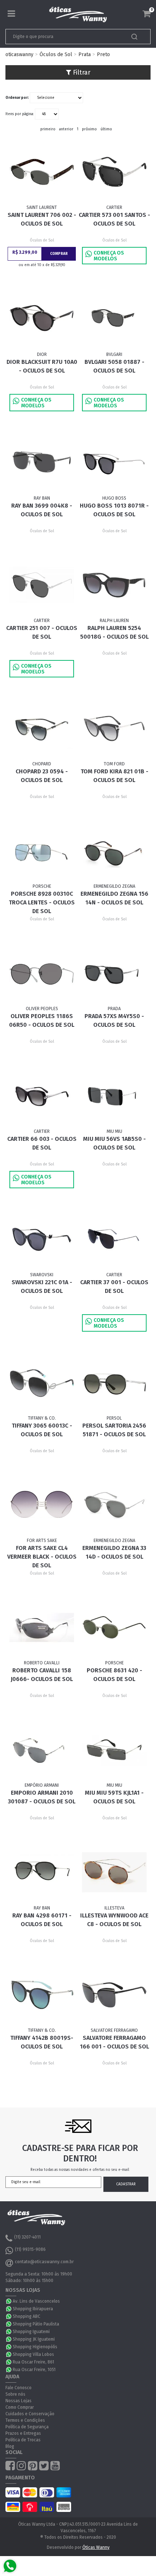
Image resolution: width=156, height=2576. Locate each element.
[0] (147, 14)
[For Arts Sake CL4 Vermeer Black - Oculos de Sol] (42, 1505)
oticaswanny (19, 54)
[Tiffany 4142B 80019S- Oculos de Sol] (42, 1995)
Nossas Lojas (19, 2401)
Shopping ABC (26, 2316)
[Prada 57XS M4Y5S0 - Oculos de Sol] (114, 973)
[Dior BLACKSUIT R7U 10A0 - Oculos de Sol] (42, 319)
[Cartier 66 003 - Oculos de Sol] (42, 1096)
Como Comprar (20, 2407)
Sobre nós (15, 2394)
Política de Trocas (23, 2440)
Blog (10, 2446)
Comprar (59, 254)
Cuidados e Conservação (30, 2414)
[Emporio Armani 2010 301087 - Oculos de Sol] (42, 1750)
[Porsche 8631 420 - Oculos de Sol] (114, 1627)
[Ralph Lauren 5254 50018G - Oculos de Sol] (114, 585)
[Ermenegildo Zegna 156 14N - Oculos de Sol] (114, 851)
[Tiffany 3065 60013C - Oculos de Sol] (42, 1382)
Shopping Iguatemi (31, 2332)
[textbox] (64, 37)
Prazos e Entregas (23, 2433)
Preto (103, 54)
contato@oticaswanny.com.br (44, 2262)
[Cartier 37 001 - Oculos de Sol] (114, 1239)
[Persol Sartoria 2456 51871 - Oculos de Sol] (114, 1382)
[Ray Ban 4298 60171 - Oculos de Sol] (42, 1872)
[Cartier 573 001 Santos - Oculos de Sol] (114, 172)
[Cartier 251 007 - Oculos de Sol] (42, 585)
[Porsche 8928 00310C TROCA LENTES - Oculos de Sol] (42, 851)
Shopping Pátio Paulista (36, 2324)
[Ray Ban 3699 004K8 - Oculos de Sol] (42, 462)
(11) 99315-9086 (30, 2249)
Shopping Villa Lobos (33, 2354)
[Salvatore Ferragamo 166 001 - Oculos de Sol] (114, 1995)
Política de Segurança (27, 2427)
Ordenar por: (17, 98)
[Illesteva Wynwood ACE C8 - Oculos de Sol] (114, 1872)
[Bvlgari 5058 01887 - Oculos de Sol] (114, 319)
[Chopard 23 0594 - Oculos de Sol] (42, 728)
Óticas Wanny (96, 2547)
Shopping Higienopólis (35, 2347)
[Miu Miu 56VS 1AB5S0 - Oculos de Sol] (114, 1096)
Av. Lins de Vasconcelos (36, 2301)
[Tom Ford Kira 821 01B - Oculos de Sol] (114, 728)
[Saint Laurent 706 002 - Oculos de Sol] (42, 172)
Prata (85, 54)
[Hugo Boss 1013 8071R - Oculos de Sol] (114, 462)
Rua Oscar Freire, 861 (33, 2362)
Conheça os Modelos (109, 256)
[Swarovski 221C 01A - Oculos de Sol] (42, 1239)
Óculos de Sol (56, 54)
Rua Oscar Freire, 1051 (34, 2370)
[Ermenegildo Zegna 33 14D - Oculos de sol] (114, 1505)
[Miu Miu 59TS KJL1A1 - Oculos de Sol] (114, 1750)
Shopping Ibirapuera (33, 2309)
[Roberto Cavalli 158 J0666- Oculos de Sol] (42, 1627)
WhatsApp (9, 2301)
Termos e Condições (25, 2420)
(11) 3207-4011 (27, 2237)
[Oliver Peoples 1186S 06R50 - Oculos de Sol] (42, 973)
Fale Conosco (19, 2388)
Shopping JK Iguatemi (34, 2339)
